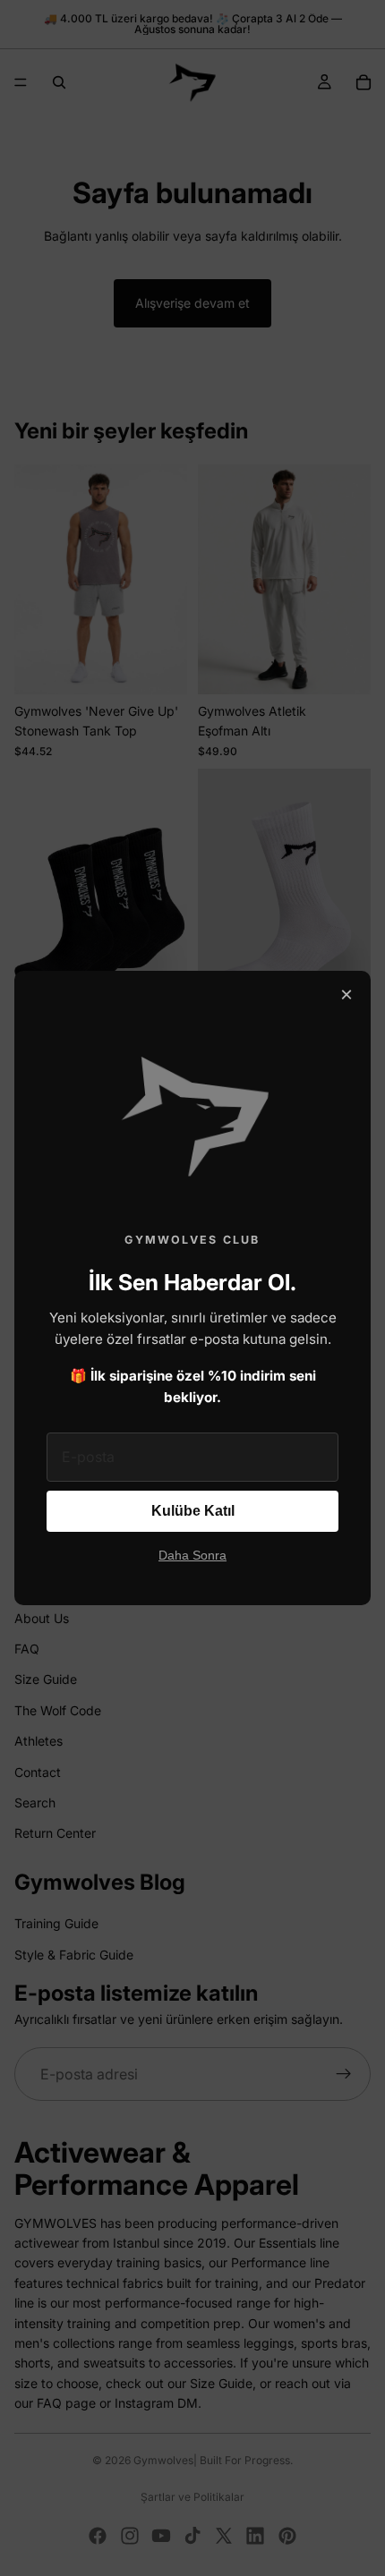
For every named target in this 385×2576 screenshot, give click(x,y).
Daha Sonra (192, 1556)
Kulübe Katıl (193, 1511)
